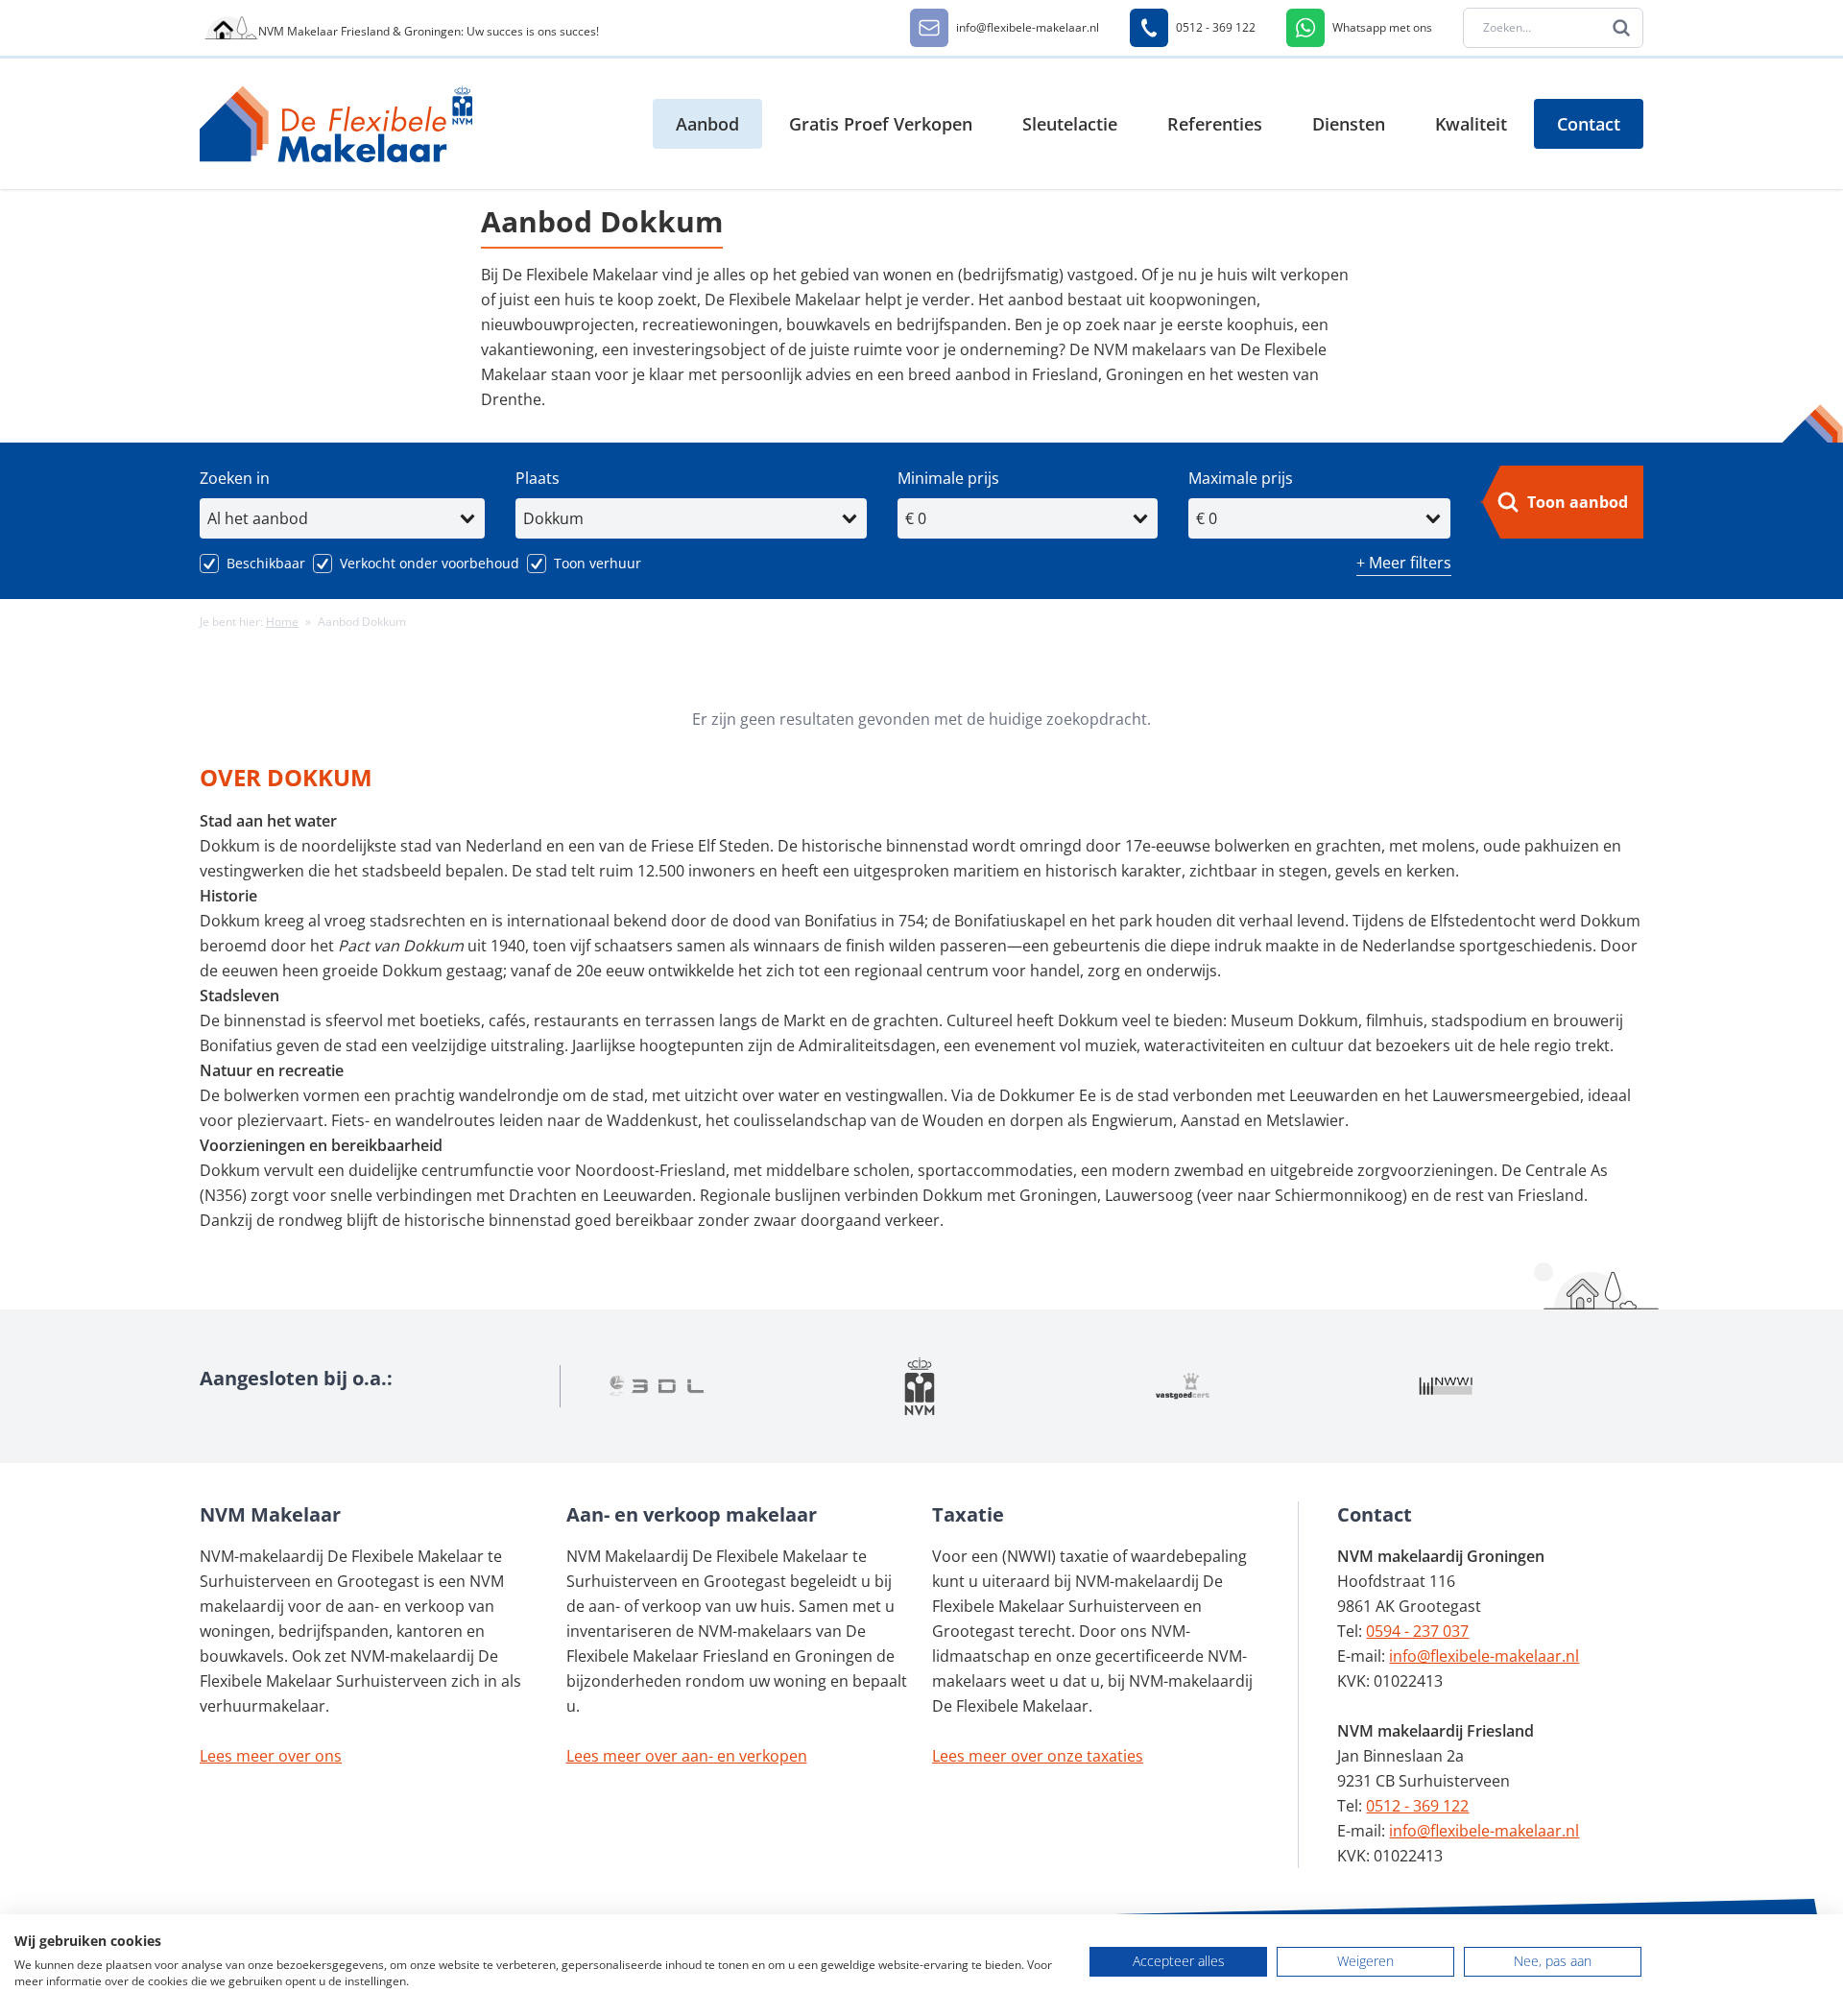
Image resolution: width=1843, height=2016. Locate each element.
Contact (1589, 124)
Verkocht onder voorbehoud (430, 563)
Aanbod (707, 124)
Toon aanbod (1578, 502)
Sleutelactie (1070, 124)
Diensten (1349, 124)
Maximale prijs (1241, 478)
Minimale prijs (948, 478)
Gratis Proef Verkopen (881, 124)
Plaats (538, 478)
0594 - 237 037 (1417, 1631)
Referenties (1215, 124)
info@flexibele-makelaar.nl (1484, 1656)
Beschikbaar (266, 563)
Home (282, 622)
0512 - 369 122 (1417, 1806)
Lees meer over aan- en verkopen (687, 1756)
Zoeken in (235, 478)
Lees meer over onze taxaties (1038, 1756)
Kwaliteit (1471, 124)
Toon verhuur (598, 563)
